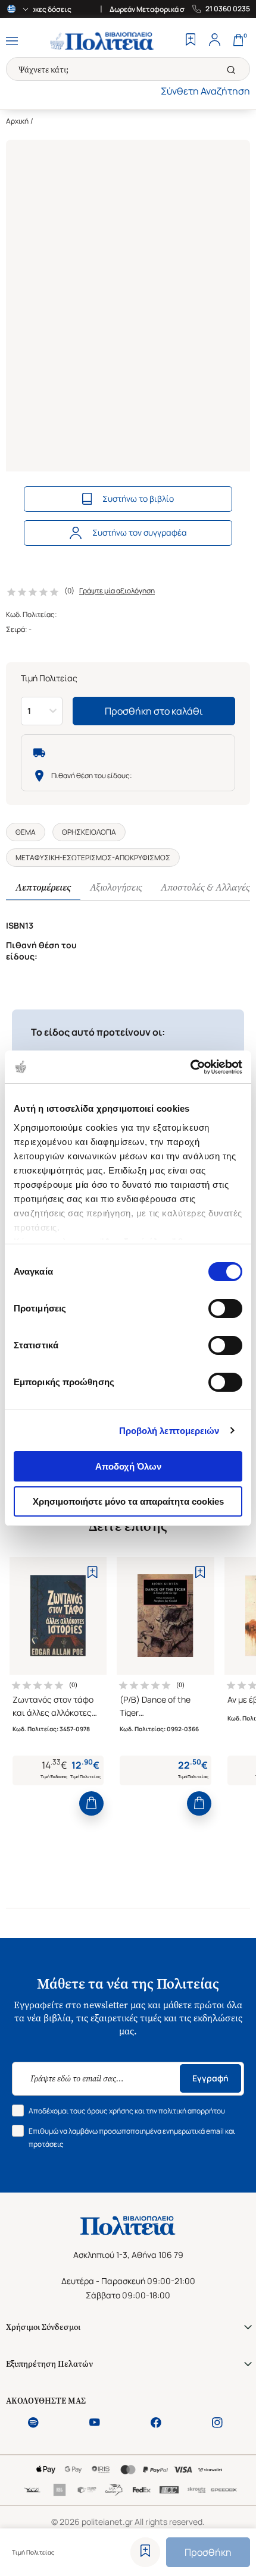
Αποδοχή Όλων (128, 1466)
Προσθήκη (208, 2552)
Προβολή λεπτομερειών (169, 1431)
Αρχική (17, 121)
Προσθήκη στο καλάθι (154, 822)
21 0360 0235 (228, 9)
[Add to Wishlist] (145, 2552)
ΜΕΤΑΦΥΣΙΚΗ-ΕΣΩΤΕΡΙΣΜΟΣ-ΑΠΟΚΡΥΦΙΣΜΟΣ (93, 977)
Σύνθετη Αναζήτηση (205, 91)
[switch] (225, 1309)
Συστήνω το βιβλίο (138, 498)
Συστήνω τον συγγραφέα (140, 532)
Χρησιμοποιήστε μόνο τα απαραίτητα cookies (128, 1501)
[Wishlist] (191, 41)
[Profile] (214, 41)
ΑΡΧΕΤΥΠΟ (57, 683)
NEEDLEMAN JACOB (50, 621)
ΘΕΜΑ (45, 121)
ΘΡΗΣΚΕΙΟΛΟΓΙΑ (89, 121)
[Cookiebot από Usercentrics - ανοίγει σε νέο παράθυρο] (190, 1067)
